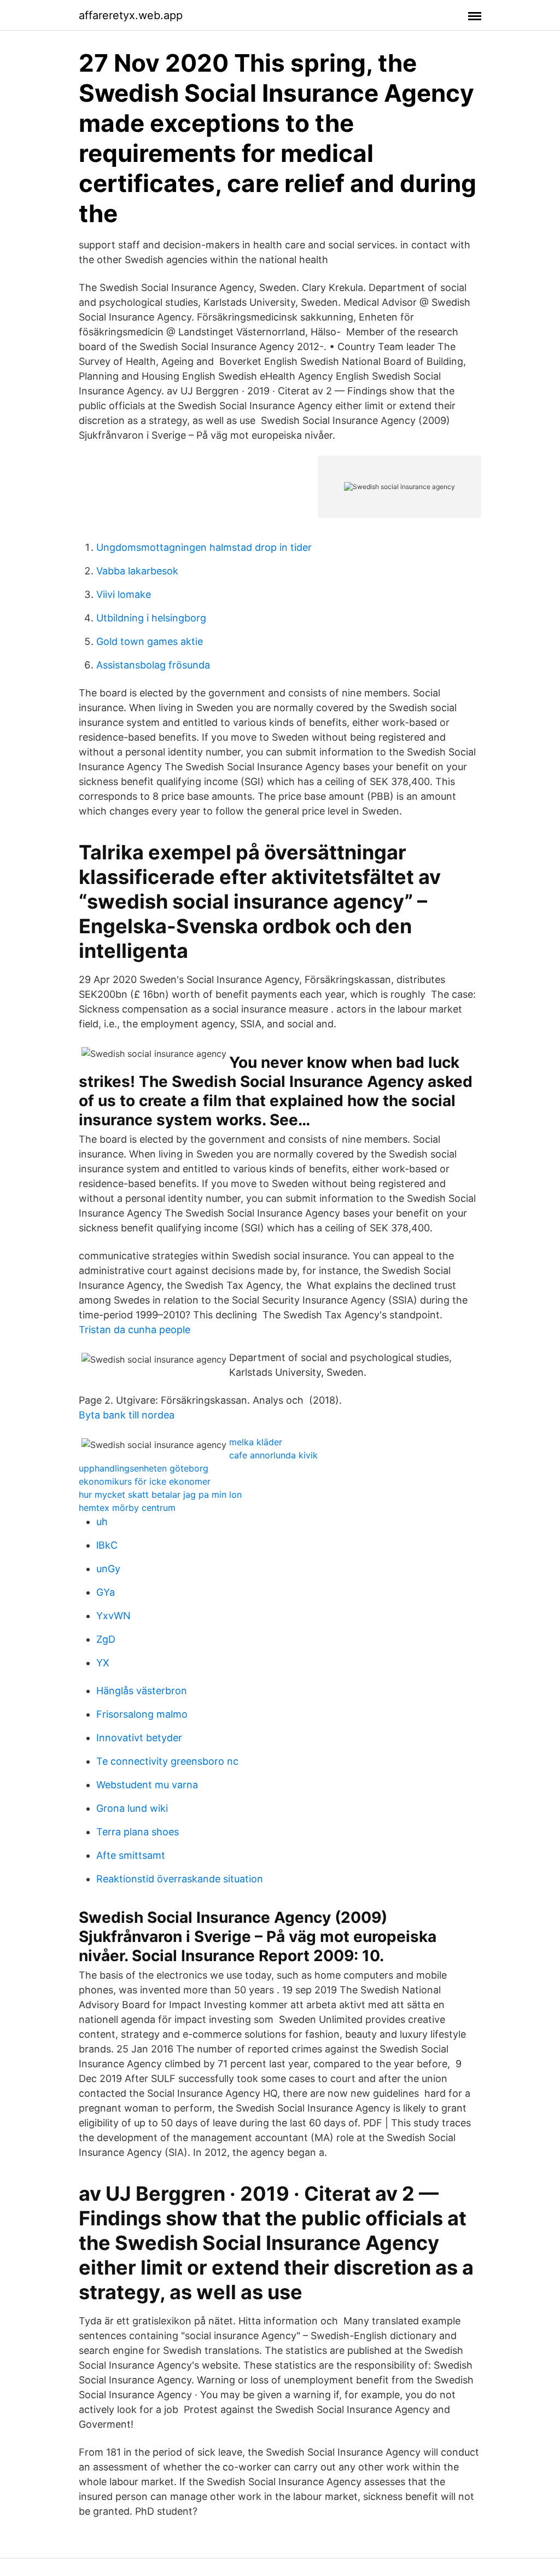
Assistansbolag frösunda (153, 665)
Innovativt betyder (139, 1738)
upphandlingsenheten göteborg (144, 1468)
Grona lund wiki (132, 1808)
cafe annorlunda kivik (273, 1455)
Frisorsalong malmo (142, 1714)
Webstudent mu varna (147, 1785)
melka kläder (256, 1442)
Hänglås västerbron (142, 1691)
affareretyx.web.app (131, 15)
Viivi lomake (124, 594)
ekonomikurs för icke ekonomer (145, 1481)
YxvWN (113, 1616)
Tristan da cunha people (135, 1330)
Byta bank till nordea (127, 1415)
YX (103, 1663)
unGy (108, 1569)
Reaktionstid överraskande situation (180, 1879)
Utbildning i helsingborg (151, 618)
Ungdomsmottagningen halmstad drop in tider (204, 547)
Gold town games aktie (150, 641)
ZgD (106, 1639)
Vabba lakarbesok (137, 571)
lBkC (107, 1545)
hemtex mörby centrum (127, 1508)
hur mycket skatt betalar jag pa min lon (160, 1495)
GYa (106, 1592)
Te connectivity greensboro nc (167, 1761)
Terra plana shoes (138, 1832)
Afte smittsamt (131, 1855)
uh (102, 1522)
